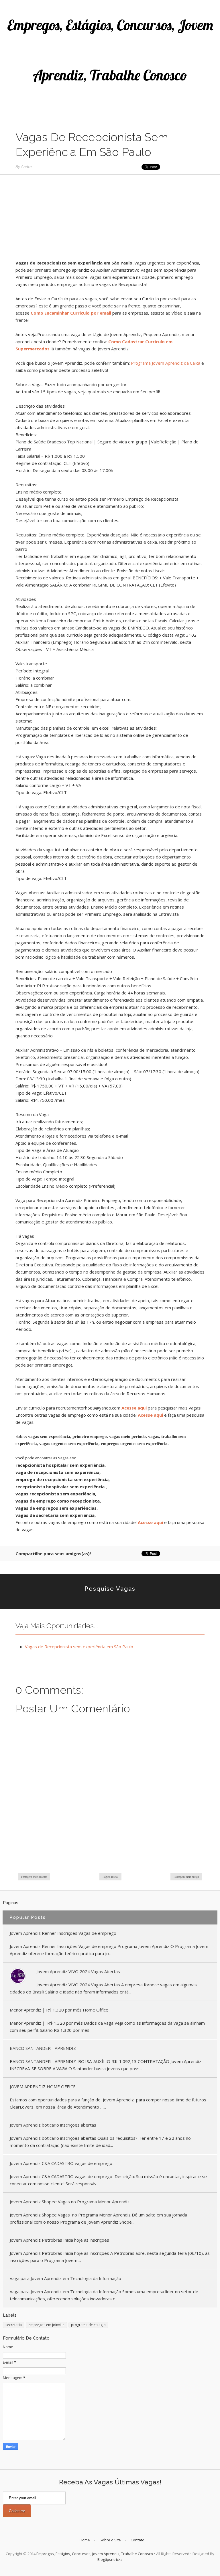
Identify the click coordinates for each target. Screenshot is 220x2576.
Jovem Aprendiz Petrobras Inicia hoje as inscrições (59, 2240)
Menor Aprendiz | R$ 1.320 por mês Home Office (59, 2010)
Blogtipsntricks (110, 2559)
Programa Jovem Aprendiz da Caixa (166, 363)
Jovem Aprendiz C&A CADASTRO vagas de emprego (61, 2163)
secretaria (14, 2325)
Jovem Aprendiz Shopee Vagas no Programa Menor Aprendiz (70, 2202)
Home (85, 2540)
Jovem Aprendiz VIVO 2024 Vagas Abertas (78, 1971)
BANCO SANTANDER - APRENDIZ (43, 2048)
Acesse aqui (134, 1408)
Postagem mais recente (34, 1877)
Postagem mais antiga (186, 1877)
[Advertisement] (110, 219)
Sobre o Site (110, 2540)
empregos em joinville (46, 2325)
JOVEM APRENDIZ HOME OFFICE (43, 2087)
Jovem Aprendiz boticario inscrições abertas (53, 2125)
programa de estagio (88, 2325)
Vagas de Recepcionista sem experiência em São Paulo (79, 1647)
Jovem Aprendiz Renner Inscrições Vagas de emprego (63, 1933)
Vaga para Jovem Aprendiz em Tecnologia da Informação (65, 2278)
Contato (137, 2540)
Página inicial (110, 1877)
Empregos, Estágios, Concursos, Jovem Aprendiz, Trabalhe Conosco (95, 2554)
